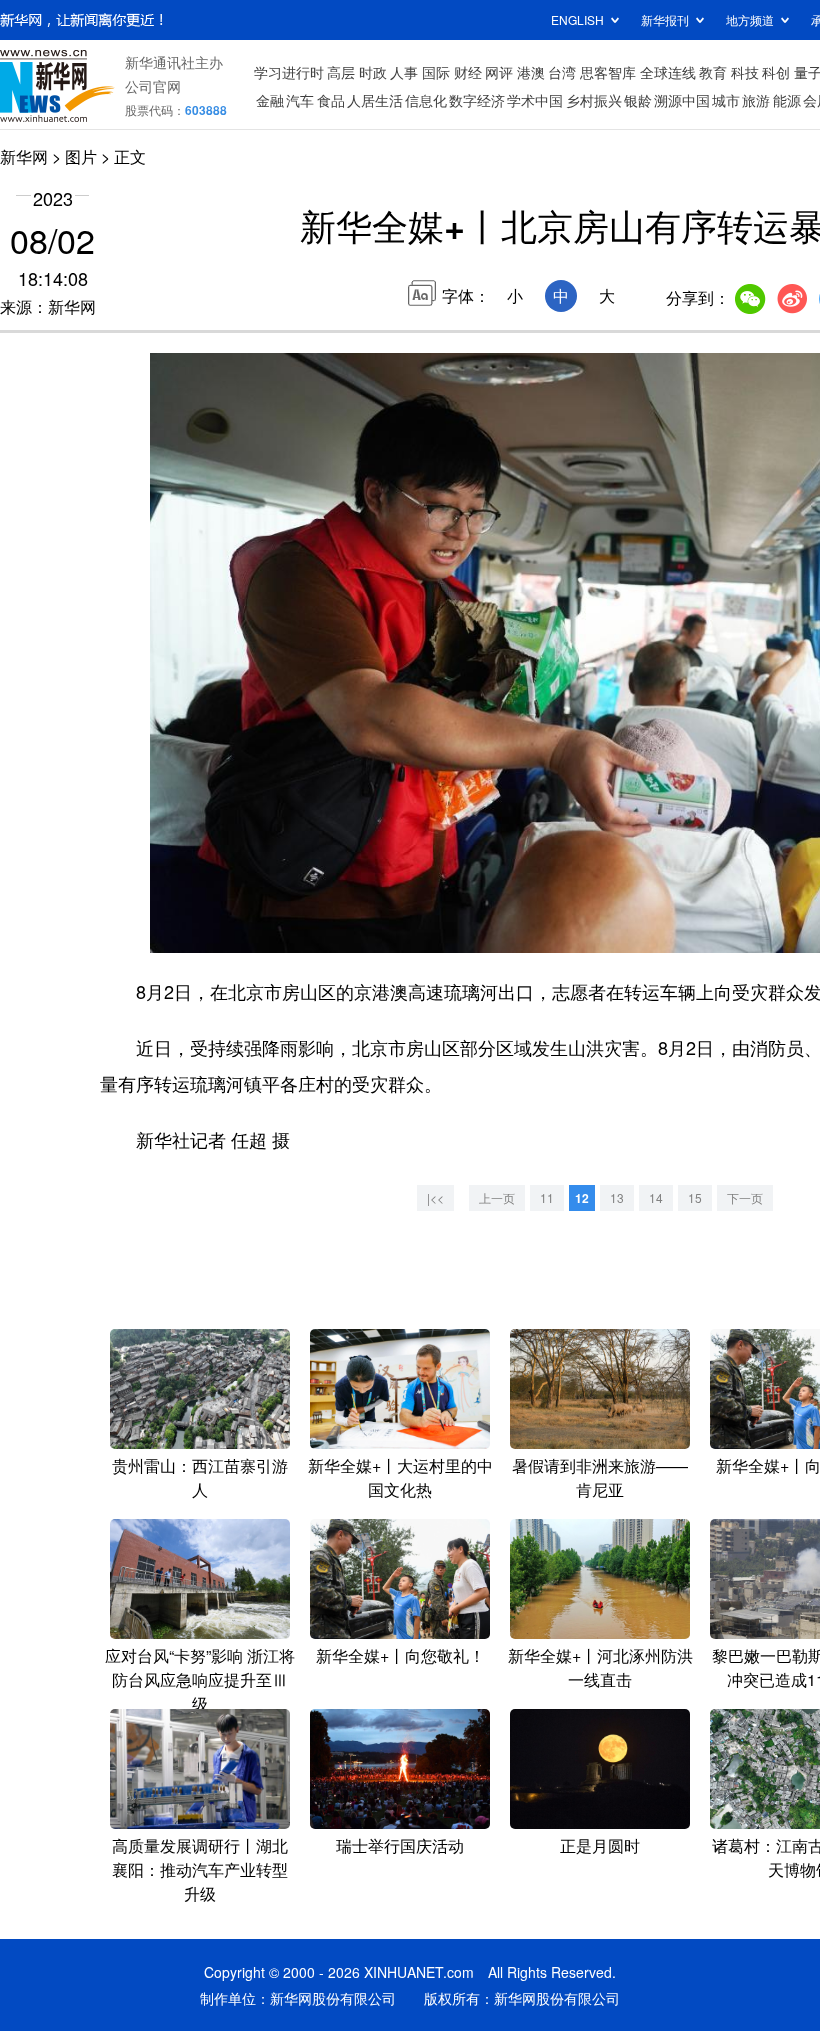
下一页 (745, 1197)
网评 (499, 72)
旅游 (756, 100)
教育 (713, 72)
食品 (331, 100)
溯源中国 (682, 100)
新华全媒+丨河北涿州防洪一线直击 (600, 1667)
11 (547, 1197)
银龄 (638, 100)
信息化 (426, 100)
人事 (404, 72)
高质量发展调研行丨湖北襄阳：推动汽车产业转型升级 (200, 1869)
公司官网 (153, 86)
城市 (726, 100)
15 (695, 1197)
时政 (373, 72)
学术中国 (535, 100)
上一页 (497, 1197)
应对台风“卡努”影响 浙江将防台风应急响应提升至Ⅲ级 (200, 1679)
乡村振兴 (594, 100)
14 (656, 1197)
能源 (787, 100)
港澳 (531, 72)
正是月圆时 (600, 1845)
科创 (776, 72)
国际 (436, 72)
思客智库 (608, 72)
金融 (270, 100)
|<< (435, 1197)
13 (617, 1197)
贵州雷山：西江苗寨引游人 (200, 1477)
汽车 (300, 100)
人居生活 (375, 100)
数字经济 (477, 100)
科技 (745, 72)
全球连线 (668, 72)
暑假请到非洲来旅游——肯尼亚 (600, 1477)
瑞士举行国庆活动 (400, 1845)
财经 (468, 72)
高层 (341, 72)
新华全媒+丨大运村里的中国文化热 (400, 1477)
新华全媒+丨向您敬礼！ (400, 1655)
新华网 (24, 156)
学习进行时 (289, 72)
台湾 (562, 72)
